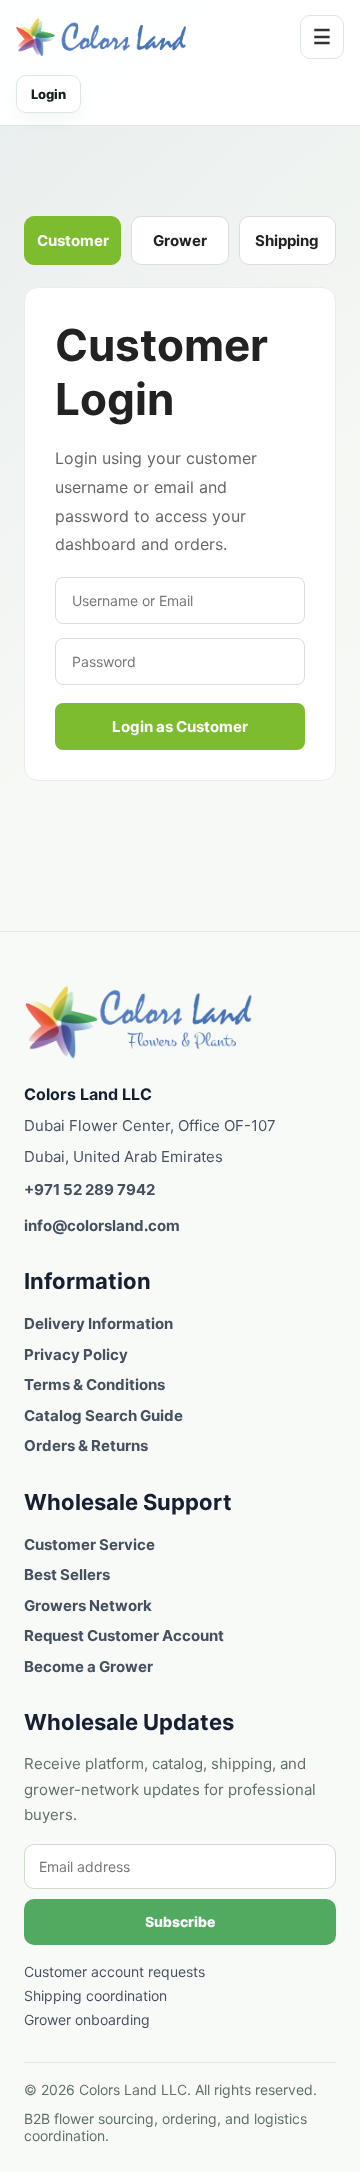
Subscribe (180, 1921)
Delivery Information (98, 1323)
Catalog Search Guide (103, 1415)
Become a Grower (88, 1666)
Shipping (287, 240)
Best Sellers (67, 1574)
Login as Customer (180, 726)
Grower (180, 240)
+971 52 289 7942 (89, 1189)
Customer (73, 240)
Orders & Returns (86, 1445)
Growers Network (88, 1605)
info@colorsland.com (102, 1225)
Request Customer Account (124, 1635)
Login (48, 94)
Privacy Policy (76, 1354)
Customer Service (89, 1544)
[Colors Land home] (139, 1021)
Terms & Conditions (94, 1384)
